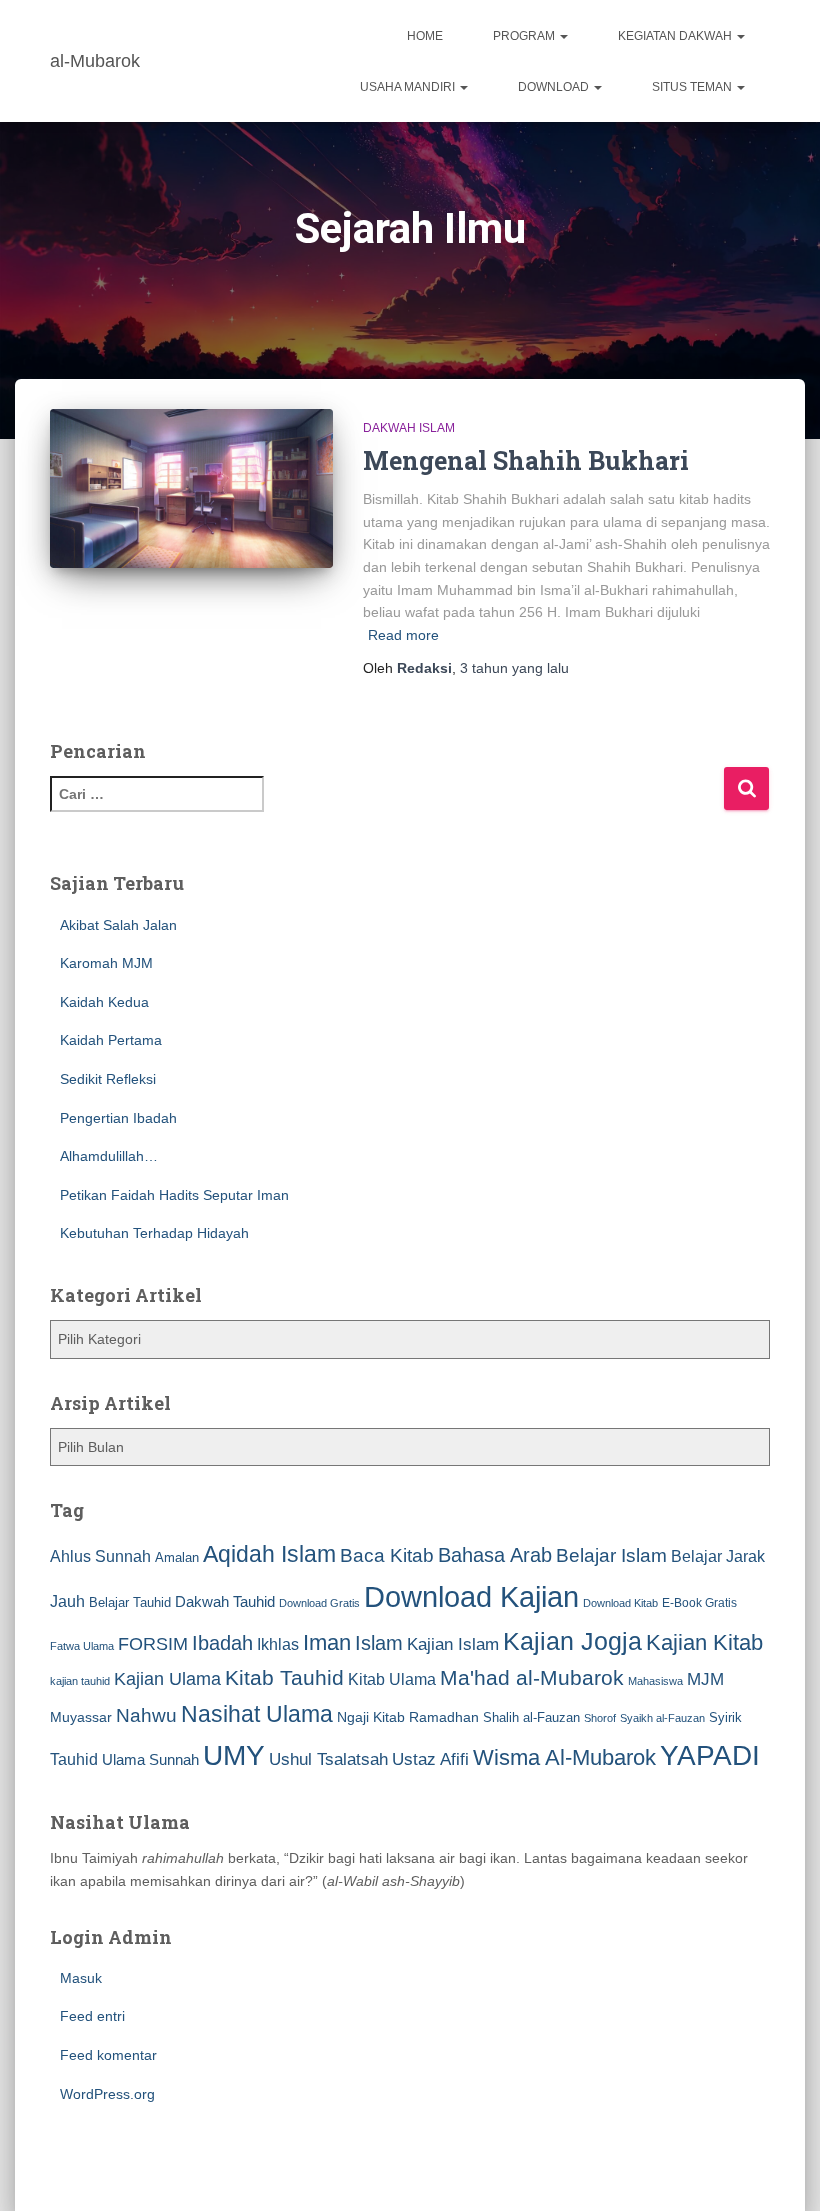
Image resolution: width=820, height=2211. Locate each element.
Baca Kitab (387, 1555)
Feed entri (92, 2016)
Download (555, 87)
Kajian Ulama (167, 1679)
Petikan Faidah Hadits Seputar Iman (174, 1195)
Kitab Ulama (392, 1679)
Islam (379, 1643)
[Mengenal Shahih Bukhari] (191, 488)
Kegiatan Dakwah (676, 36)
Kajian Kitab (704, 1642)
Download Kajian (471, 1596)
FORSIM (153, 1643)
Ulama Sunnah (150, 1759)
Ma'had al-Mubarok (532, 1677)
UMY (234, 1755)
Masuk (81, 1978)
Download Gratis (319, 1603)
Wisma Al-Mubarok (564, 1757)
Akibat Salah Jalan (118, 925)
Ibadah (222, 1643)
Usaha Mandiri (409, 87)
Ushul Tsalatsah (328, 1759)
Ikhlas (278, 1644)
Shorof (600, 1718)
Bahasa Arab (495, 1555)
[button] (563, 36)
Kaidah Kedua (104, 1002)
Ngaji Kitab (371, 1717)
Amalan (177, 1557)
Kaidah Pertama (111, 1040)
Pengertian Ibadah (118, 1118)
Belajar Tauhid (130, 1602)
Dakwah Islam (409, 428)
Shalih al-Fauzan (531, 1717)
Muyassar (81, 1717)
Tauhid (74, 1759)
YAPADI (710, 1755)
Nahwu (146, 1715)
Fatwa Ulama (82, 1646)
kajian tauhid (80, 1681)
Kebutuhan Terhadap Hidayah (154, 1233)
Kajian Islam (453, 1644)
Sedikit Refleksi (108, 1079)
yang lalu (514, 668)
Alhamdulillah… (109, 1156)
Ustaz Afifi (430, 1759)
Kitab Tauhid (284, 1678)
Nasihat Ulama (257, 1714)
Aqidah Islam (269, 1554)
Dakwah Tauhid (225, 1602)
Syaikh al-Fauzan (662, 1718)
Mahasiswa (655, 1681)
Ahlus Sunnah (100, 1556)
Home (425, 36)
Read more (403, 635)
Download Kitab (620, 1603)
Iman (327, 1642)
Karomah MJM (106, 963)
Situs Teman (693, 87)
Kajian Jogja (572, 1641)
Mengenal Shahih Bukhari (526, 460)
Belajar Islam (611, 1555)
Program (525, 36)
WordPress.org (107, 2094)
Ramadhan (444, 1717)
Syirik (725, 1717)
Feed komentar (108, 2055)
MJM (705, 1679)
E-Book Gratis (699, 1602)
